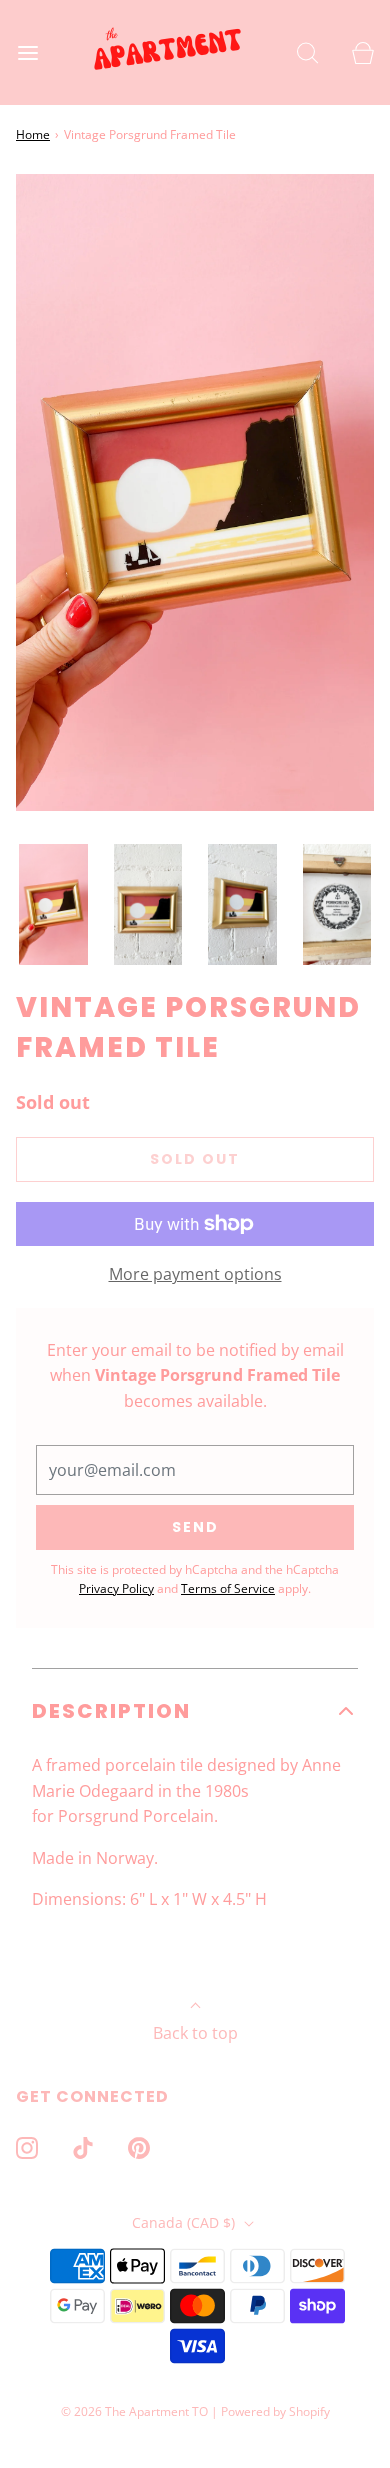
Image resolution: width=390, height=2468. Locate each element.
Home (33, 134)
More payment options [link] (195, 1274)
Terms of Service (228, 1588)
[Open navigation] (27, 52)
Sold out (195, 1159)
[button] (53, 905)
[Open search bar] (307, 52)
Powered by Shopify (275, 2411)
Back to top (195, 2033)
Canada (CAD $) (185, 2222)
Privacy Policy (116, 1588)
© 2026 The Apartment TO (134, 2411)
